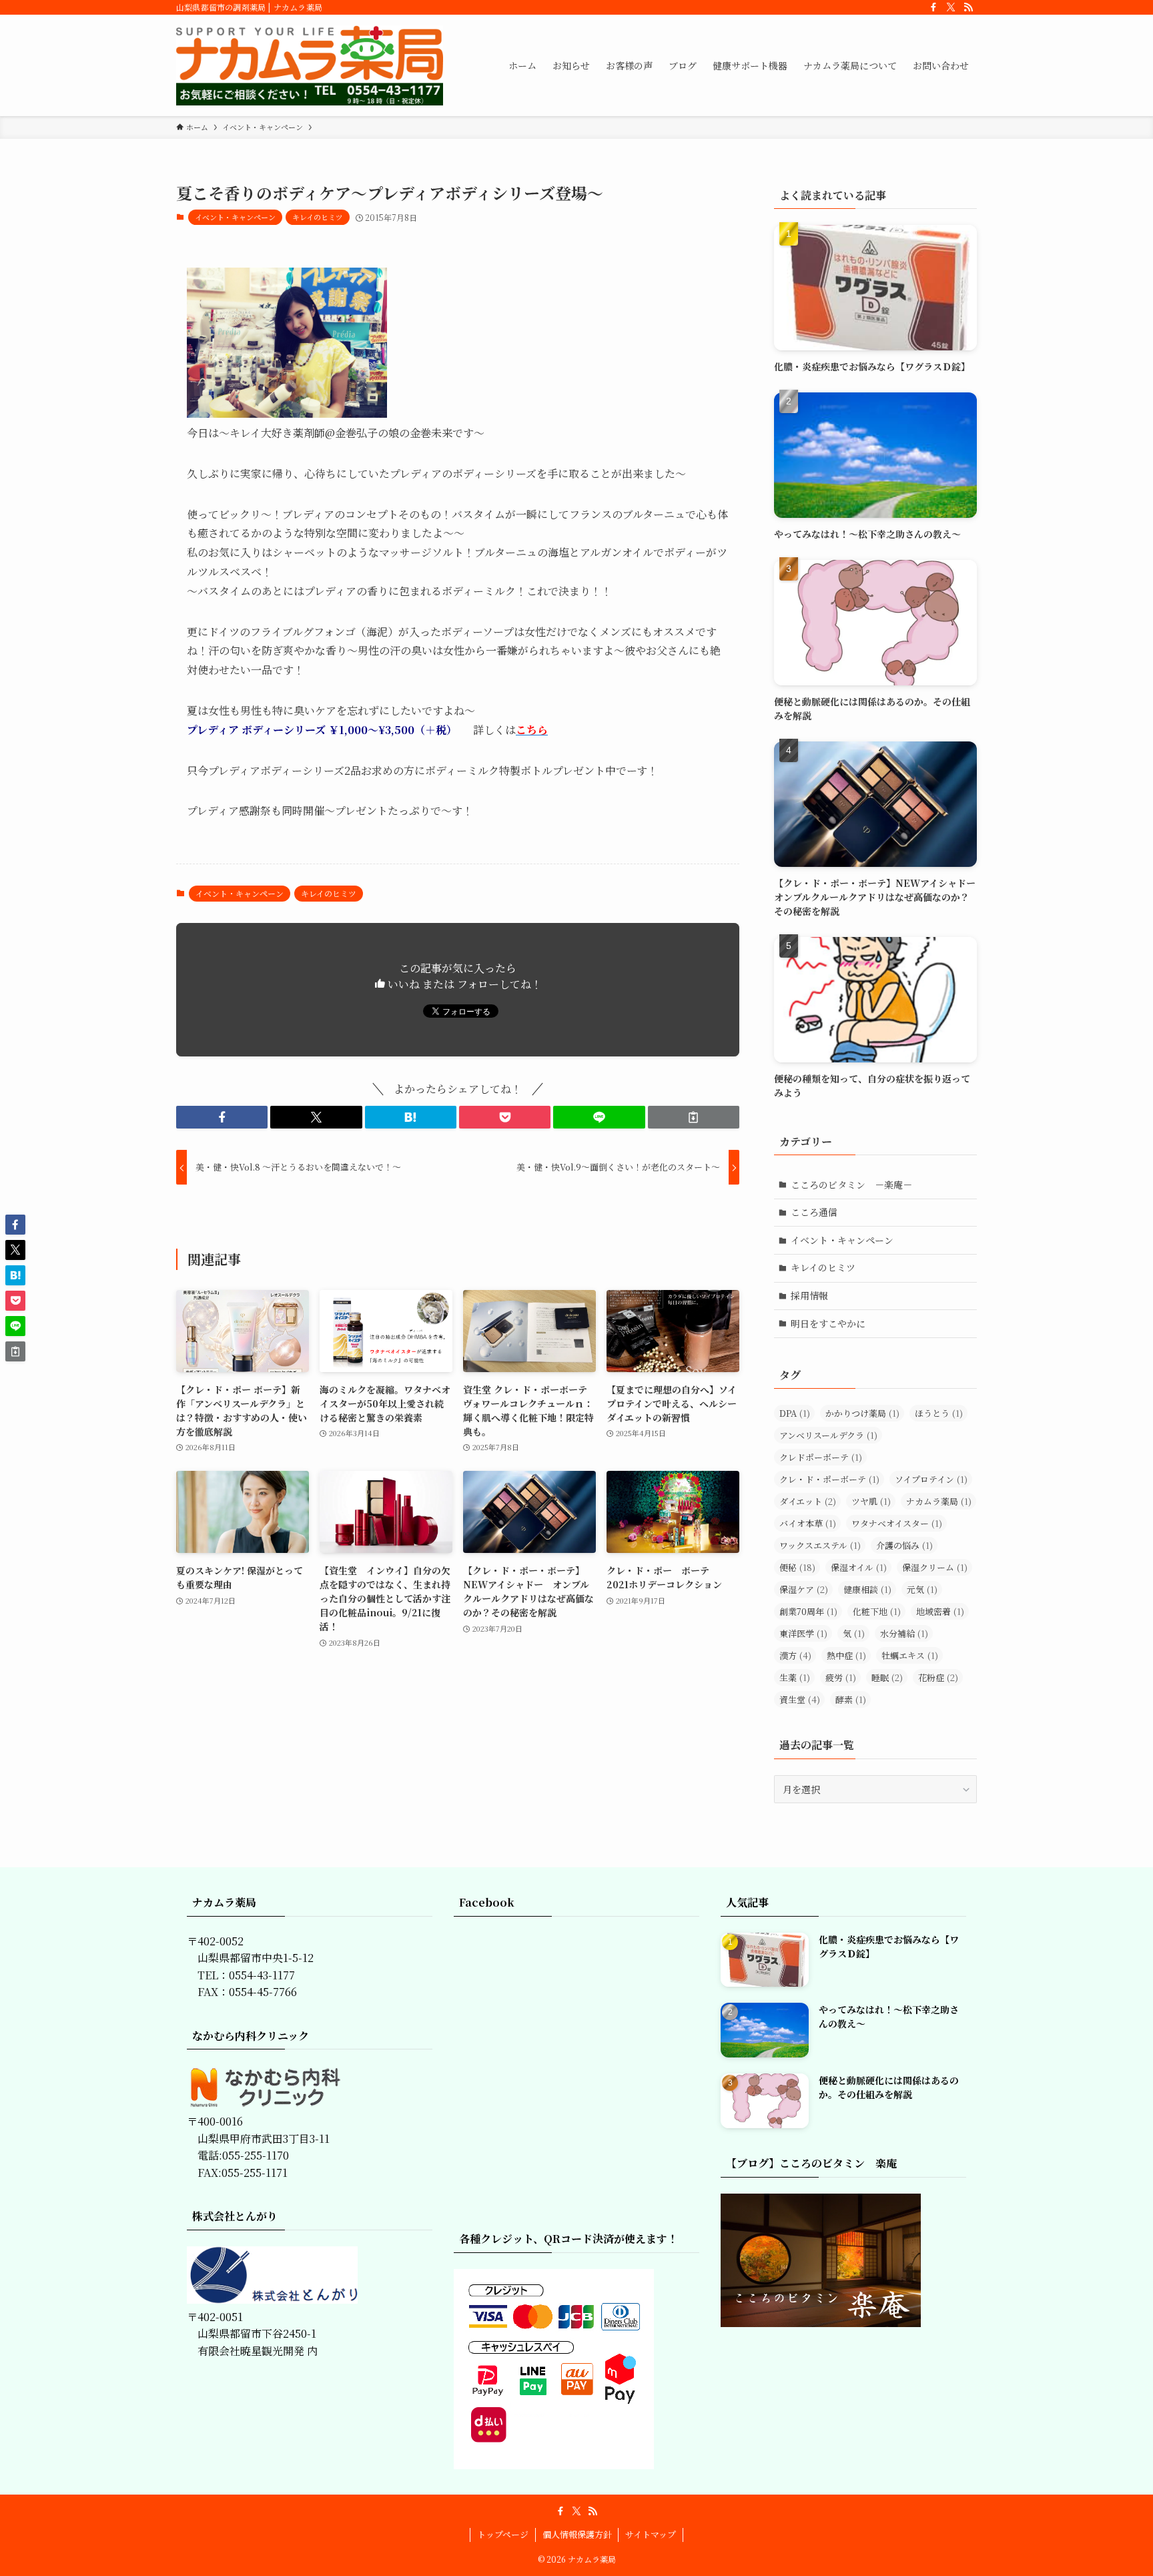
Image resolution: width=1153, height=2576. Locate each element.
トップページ (503, 2534)
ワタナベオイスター (897, 1523)
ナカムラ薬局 (939, 1501)
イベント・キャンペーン (235, 217)
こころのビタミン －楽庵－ (851, 1185)
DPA (795, 1413)
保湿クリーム (935, 1567)
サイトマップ (651, 2534)
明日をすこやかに (828, 1323)
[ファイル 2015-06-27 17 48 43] (287, 413)
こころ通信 (814, 1212)
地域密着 (940, 1611)
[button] (222, 1117)
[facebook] (933, 7)
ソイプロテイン (931, 1479)
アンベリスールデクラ (828, 1435)
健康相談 (867, 1589)
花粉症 (938, 1677)
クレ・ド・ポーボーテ (829, 1479)
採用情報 (809, 1295)
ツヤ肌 (871, 1501)
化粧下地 (877, 1611)
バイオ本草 (808, 1523)
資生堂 (800, 1699)
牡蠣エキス (910, 1655)
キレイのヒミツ (318, 217)
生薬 (795, 1677)
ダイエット (808, 1501)
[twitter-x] (951, 7)
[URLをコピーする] (694, 1117)
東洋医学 (803, 1633)
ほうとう (939, 1413)
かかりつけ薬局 (862, 1413)
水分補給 (904, 1633)
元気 (922, 1589)
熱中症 (846, 1655)
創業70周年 (808, 1611)
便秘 (797, 1567)
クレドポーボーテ (821, 1457)
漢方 (795, 1655)
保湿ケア (804, 1589)
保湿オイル (859, 1567)
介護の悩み (904, 1545)
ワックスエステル (820, 1545)
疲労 (841, 1677)
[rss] (968, 7)
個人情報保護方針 (577, 2534)
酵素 (851, 1699)
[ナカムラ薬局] (310, 65)
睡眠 (887, 1677)
